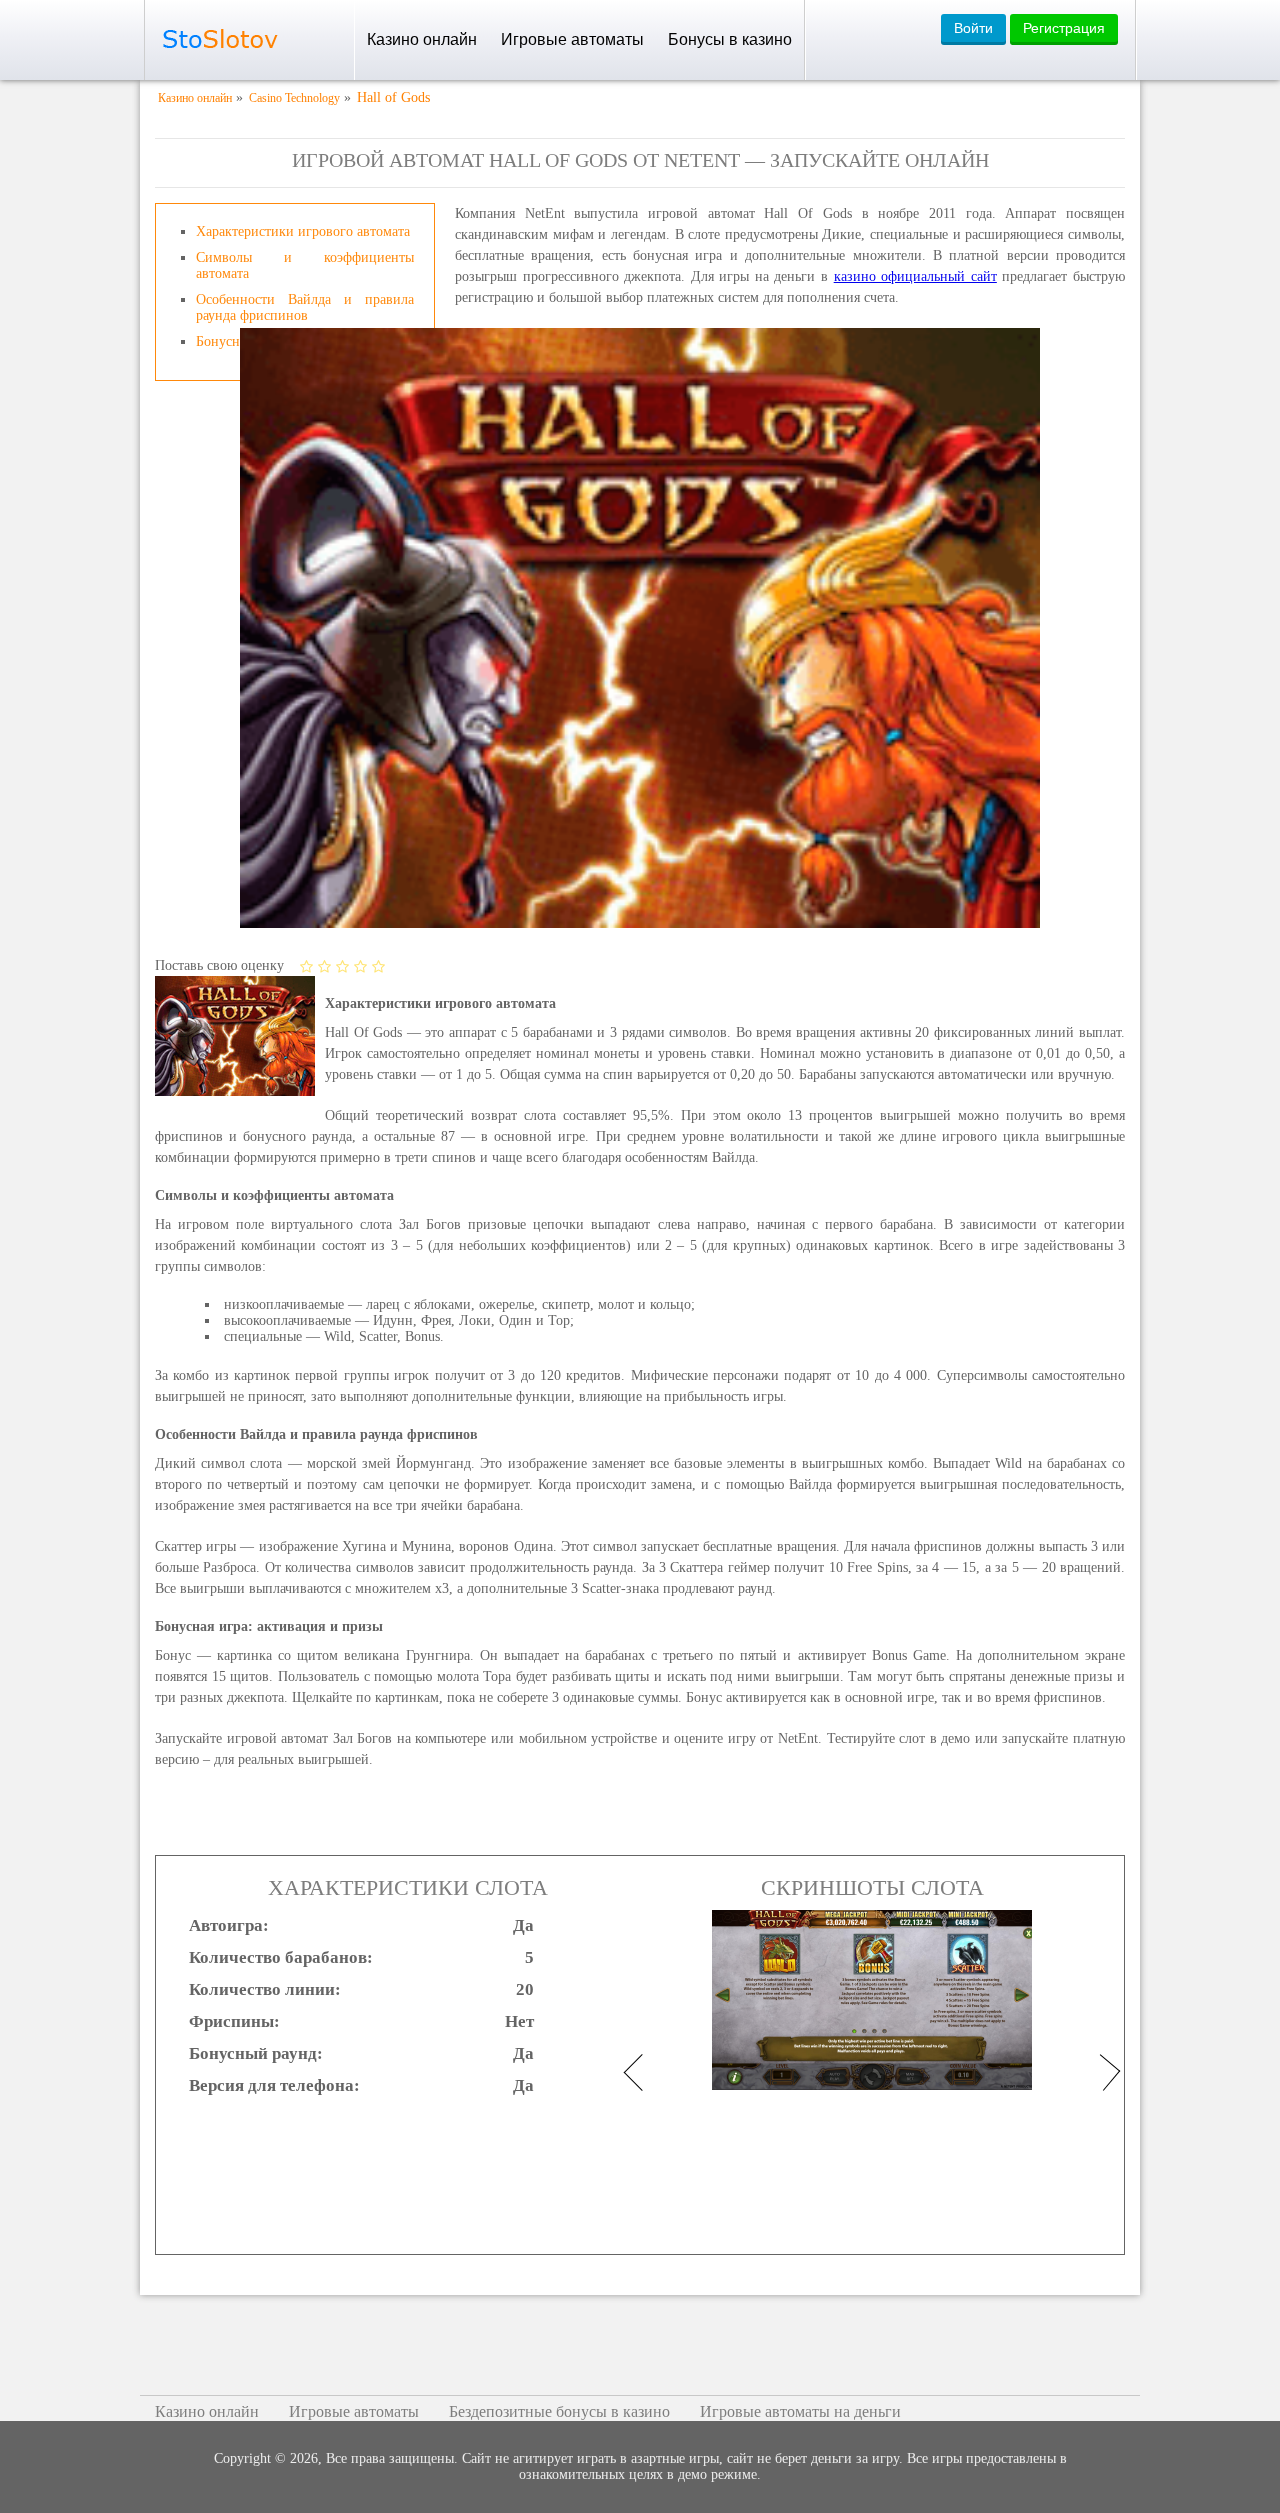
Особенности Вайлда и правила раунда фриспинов (305, 307)
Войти (973, 28)
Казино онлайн (422, 39)
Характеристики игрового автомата (303, 231)
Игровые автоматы (572, 39)
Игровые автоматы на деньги (800, 2411)
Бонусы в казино (730, 39)
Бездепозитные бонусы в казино (559, 2411)
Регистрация (1064, 28)
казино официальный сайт (915, 276)
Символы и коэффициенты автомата (305, 265)
